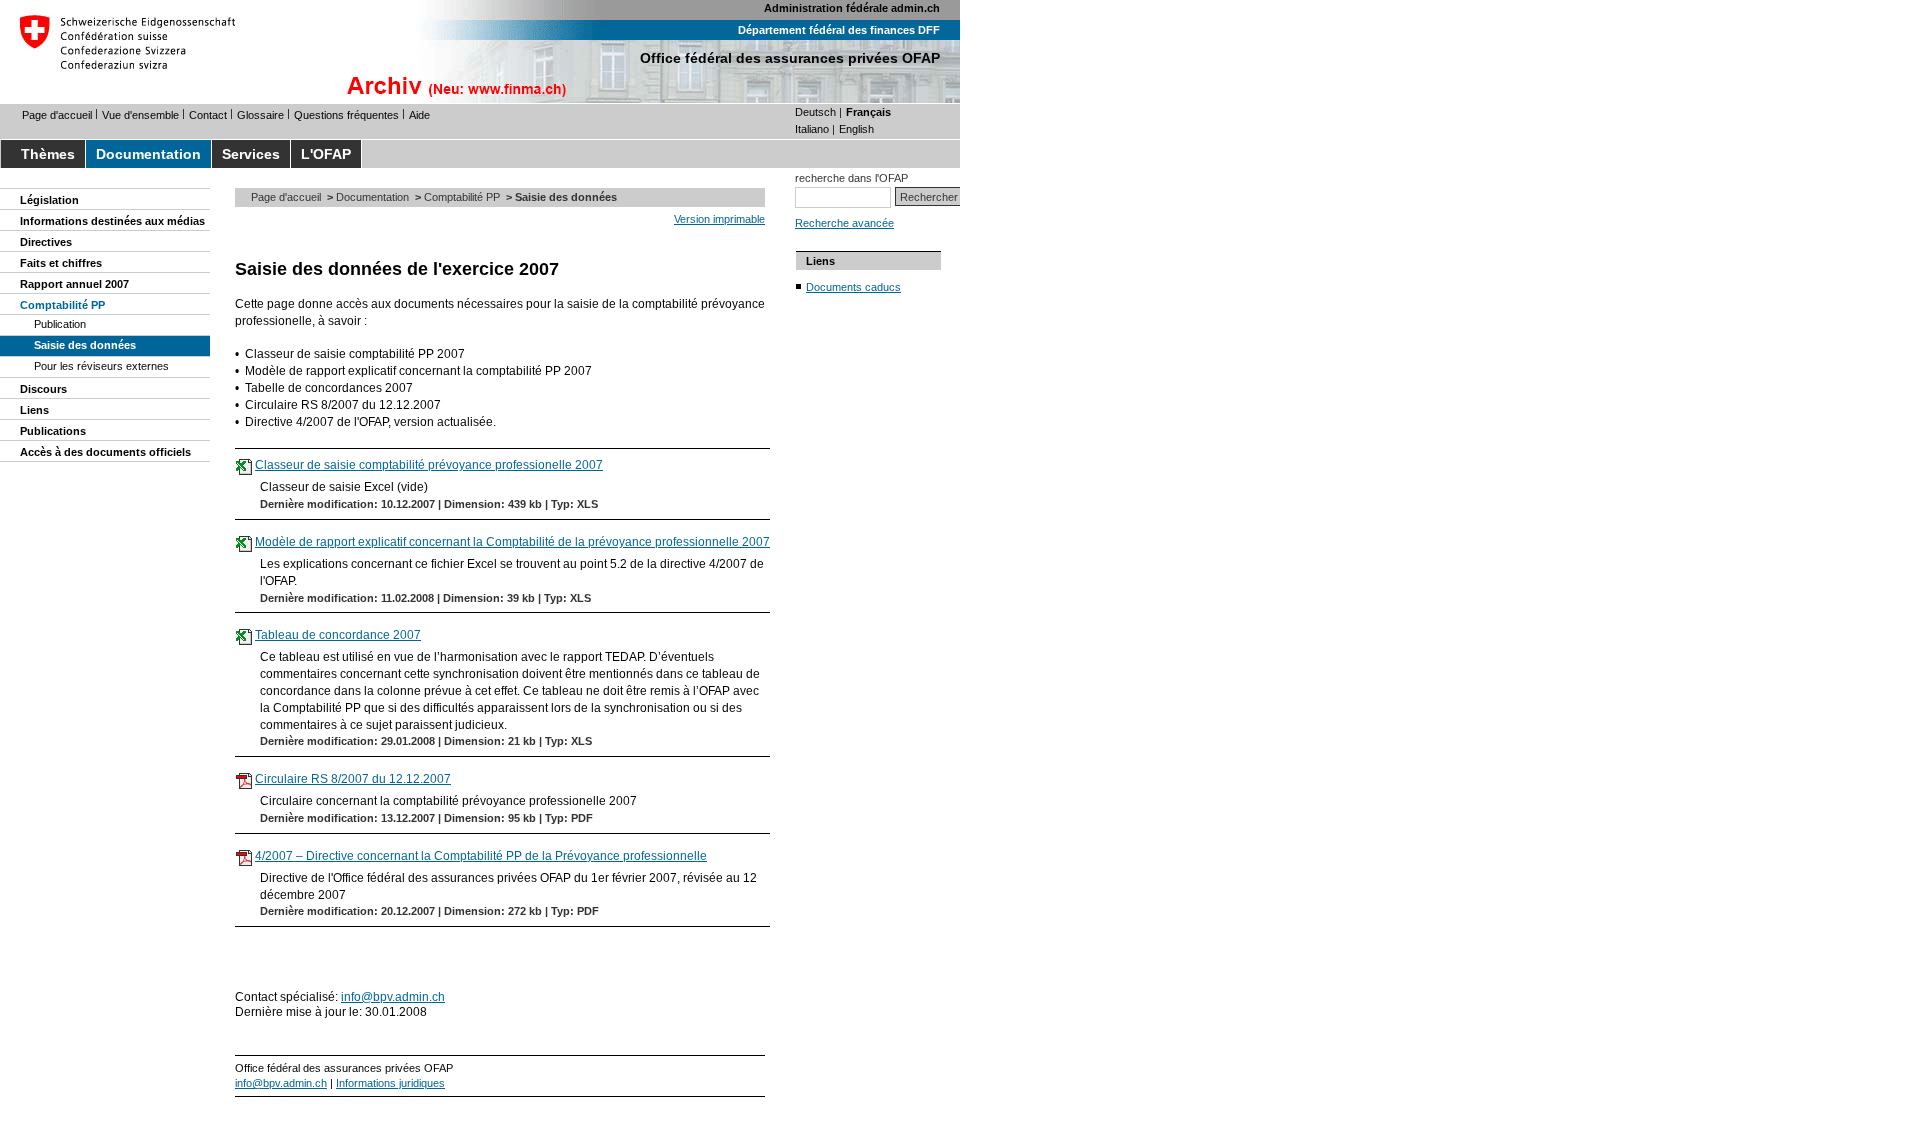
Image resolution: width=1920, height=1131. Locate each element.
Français (868, 112)
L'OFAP (326, 154)
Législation (49, 200)
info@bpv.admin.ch (393, 997)
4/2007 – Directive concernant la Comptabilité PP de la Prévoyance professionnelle (481, 856)
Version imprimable (719, 219)
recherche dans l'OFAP (851, 178)
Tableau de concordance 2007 (338, 635)
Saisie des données (85, 345)
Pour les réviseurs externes (101, 366)
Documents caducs (853, 287)
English (856, 129)
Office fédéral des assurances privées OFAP (790, 58)
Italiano (812, 129)
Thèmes (48, 154)
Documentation (148, 154)
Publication (60, 324)
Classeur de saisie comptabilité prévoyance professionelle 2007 (429, 465)
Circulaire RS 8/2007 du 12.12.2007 (353, 779)
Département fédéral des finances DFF (839, 30)
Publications (53, 431)
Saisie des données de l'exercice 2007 (397, 269)
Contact (208, 115)
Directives (46, 242)
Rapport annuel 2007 (74, 284)
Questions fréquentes (346, 115)
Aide (419, 115)
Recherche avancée (844, 223)
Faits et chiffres (61, 263)
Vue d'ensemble (140, 115)
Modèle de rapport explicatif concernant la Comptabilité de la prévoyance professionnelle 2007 (512, 542)
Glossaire (260, 115)
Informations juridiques (390, 1083)
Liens (34, 410)
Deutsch (815, 112)
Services (251, 154)
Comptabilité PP (62, 305)
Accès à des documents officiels (105, 452)
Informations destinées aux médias (112, 221)
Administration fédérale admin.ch (852, 8)
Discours (43, 389)
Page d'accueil (57, 115)
